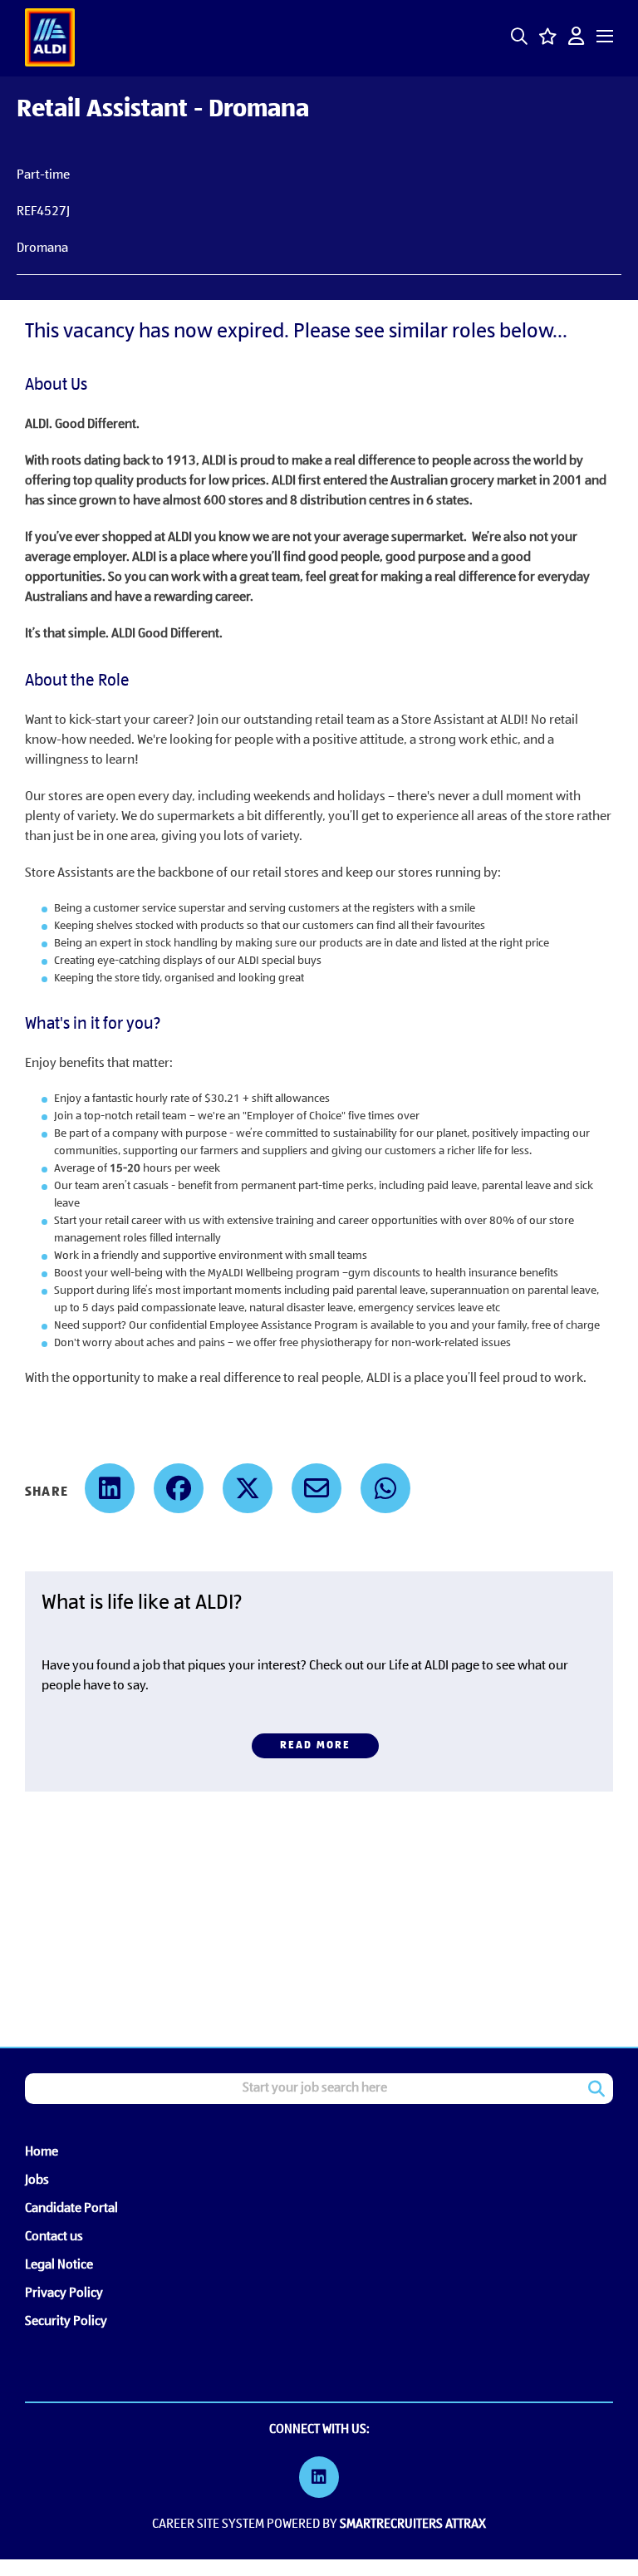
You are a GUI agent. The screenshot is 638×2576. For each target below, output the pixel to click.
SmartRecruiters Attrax (413, 2524)
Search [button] (596, 2089)
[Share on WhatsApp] (385, 1488)
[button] (519, 39)
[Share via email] (317, 1488)
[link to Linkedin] (319, 2480)
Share (47, 1492)
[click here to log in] (576, 38)
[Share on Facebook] (179, 1488)
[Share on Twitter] (248, 1488)
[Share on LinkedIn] (110, 1488)
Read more (315, 1745)
